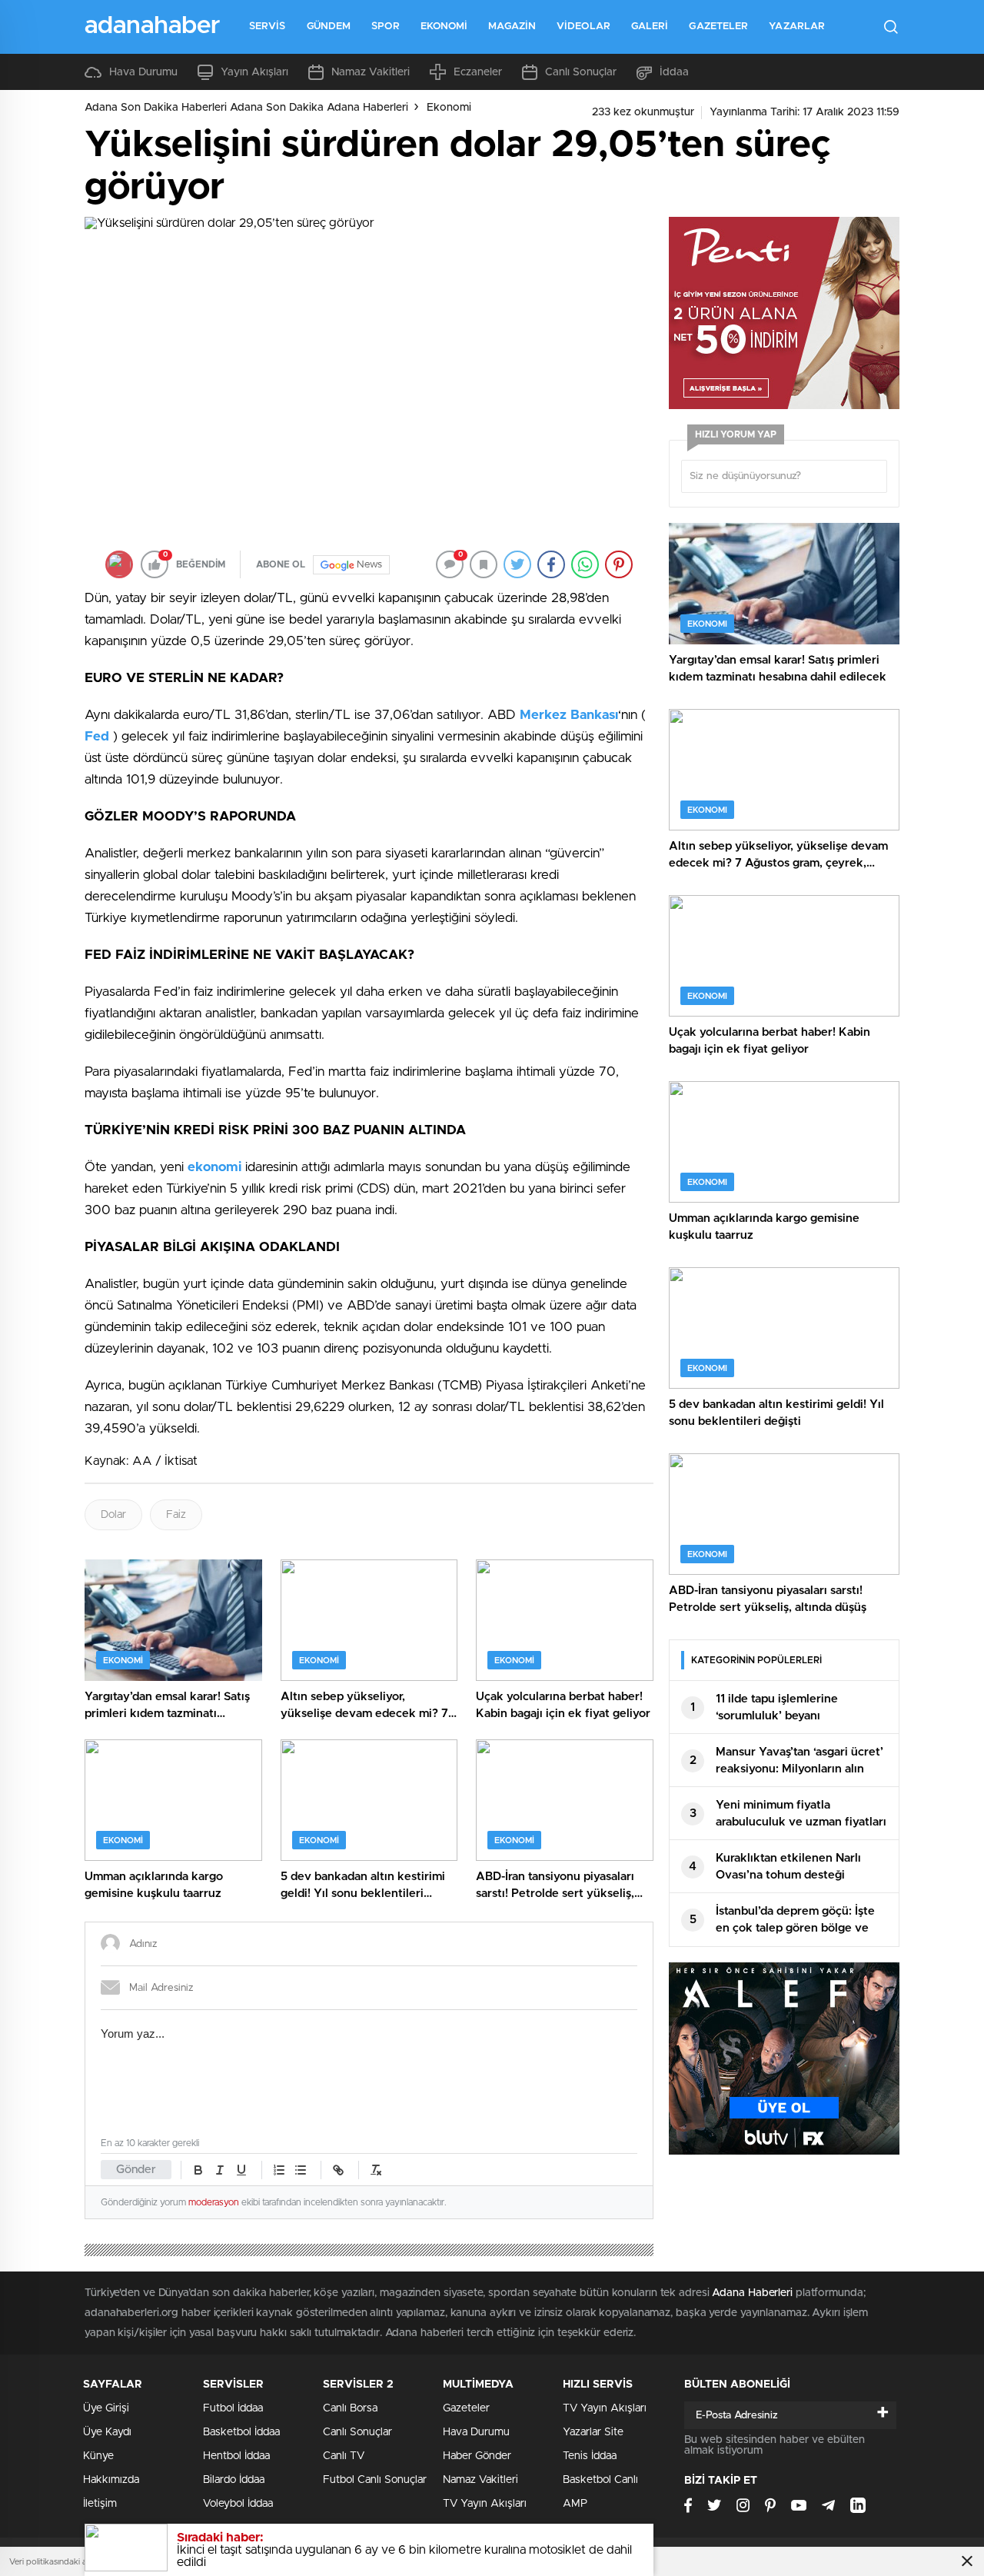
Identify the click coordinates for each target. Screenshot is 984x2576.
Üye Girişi (106, 2408)
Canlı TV (344, 2456)
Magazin (512, 27)
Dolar (113, 1515)
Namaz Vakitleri (371, 72)
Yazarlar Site (593, 2432)
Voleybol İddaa (238, 2504)
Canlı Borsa (350, 2408)
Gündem (329, 27)
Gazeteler (718, 27)
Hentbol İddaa (236, 2456)
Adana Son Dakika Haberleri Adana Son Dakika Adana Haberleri (246, 108)
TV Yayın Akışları (485, 2504)
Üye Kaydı (107, 2432)
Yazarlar (797, 27)
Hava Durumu (143, 72)
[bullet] (301, 2170)
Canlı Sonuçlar (581, 72)
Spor (385, 27)
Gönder (136, 2170)
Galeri (650, 27)
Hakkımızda (111, 2480)
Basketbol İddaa (241, 2432)
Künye (98, 2456)
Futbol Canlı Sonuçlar (375, 2480)
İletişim (100, 2504)
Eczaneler (478, 72)
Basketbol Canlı (600, 2480)
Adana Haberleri (752, 2293)
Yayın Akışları (254, 72)
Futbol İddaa (233, 2408)
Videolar (583, 27)
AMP (575, 2504)
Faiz (176, 1515)
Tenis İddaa (590, 2456)
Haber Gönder (477, 2456)
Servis (268, 27)
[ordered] (279, 2170)
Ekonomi (444, 27)
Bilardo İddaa (234, 2480)
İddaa (674, 72)
